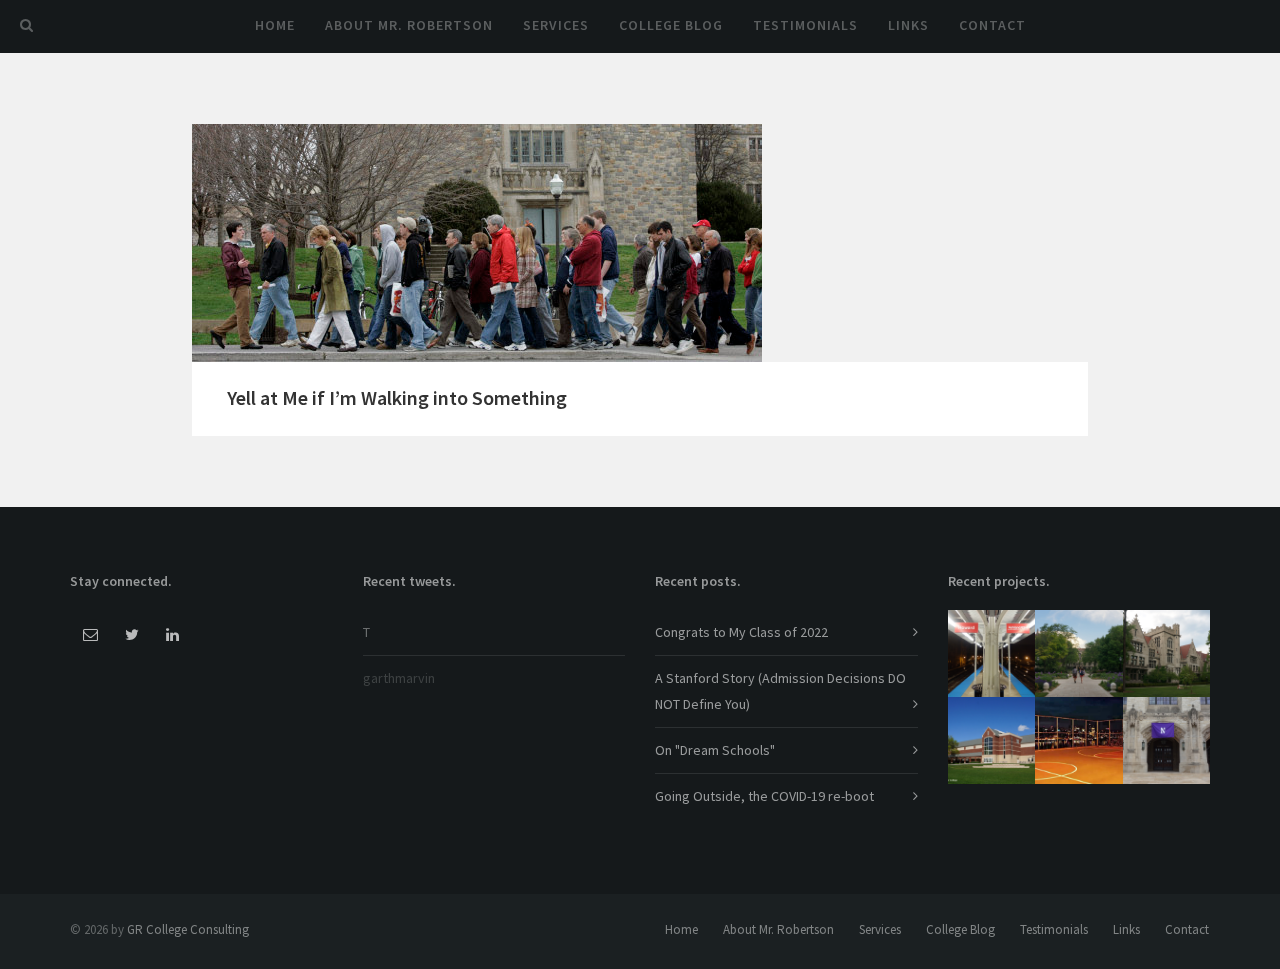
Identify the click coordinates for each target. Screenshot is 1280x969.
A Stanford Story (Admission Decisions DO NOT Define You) (780, 690)
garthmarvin (399, 678)
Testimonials (805, 25)
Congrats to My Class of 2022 (741, 632)
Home (275, 25)
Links (908, 25)
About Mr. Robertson (409, 25)
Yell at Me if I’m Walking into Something (397, 397)
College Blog (671, 25)
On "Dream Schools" (715, 750)
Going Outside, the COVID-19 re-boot (764, 796)
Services (556, 25)
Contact (992, 25)
